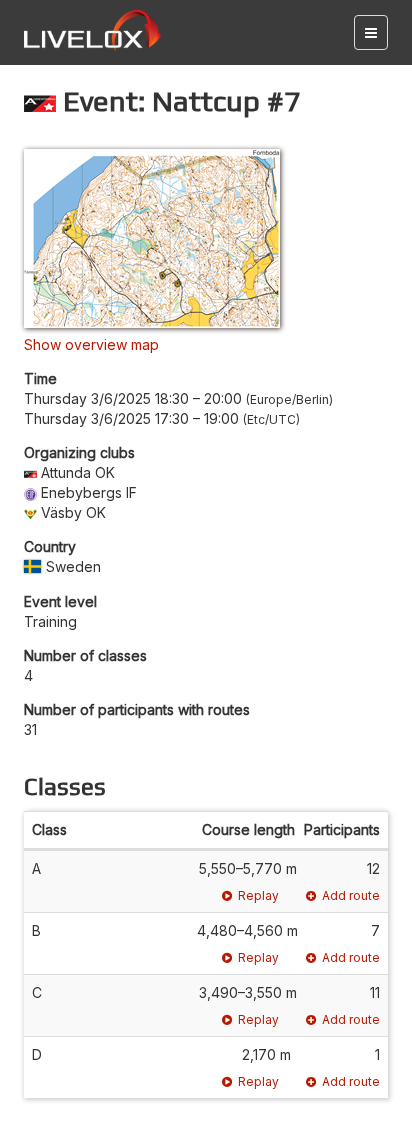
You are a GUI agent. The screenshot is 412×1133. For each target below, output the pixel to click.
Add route (351, 895)
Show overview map (91, 344)
